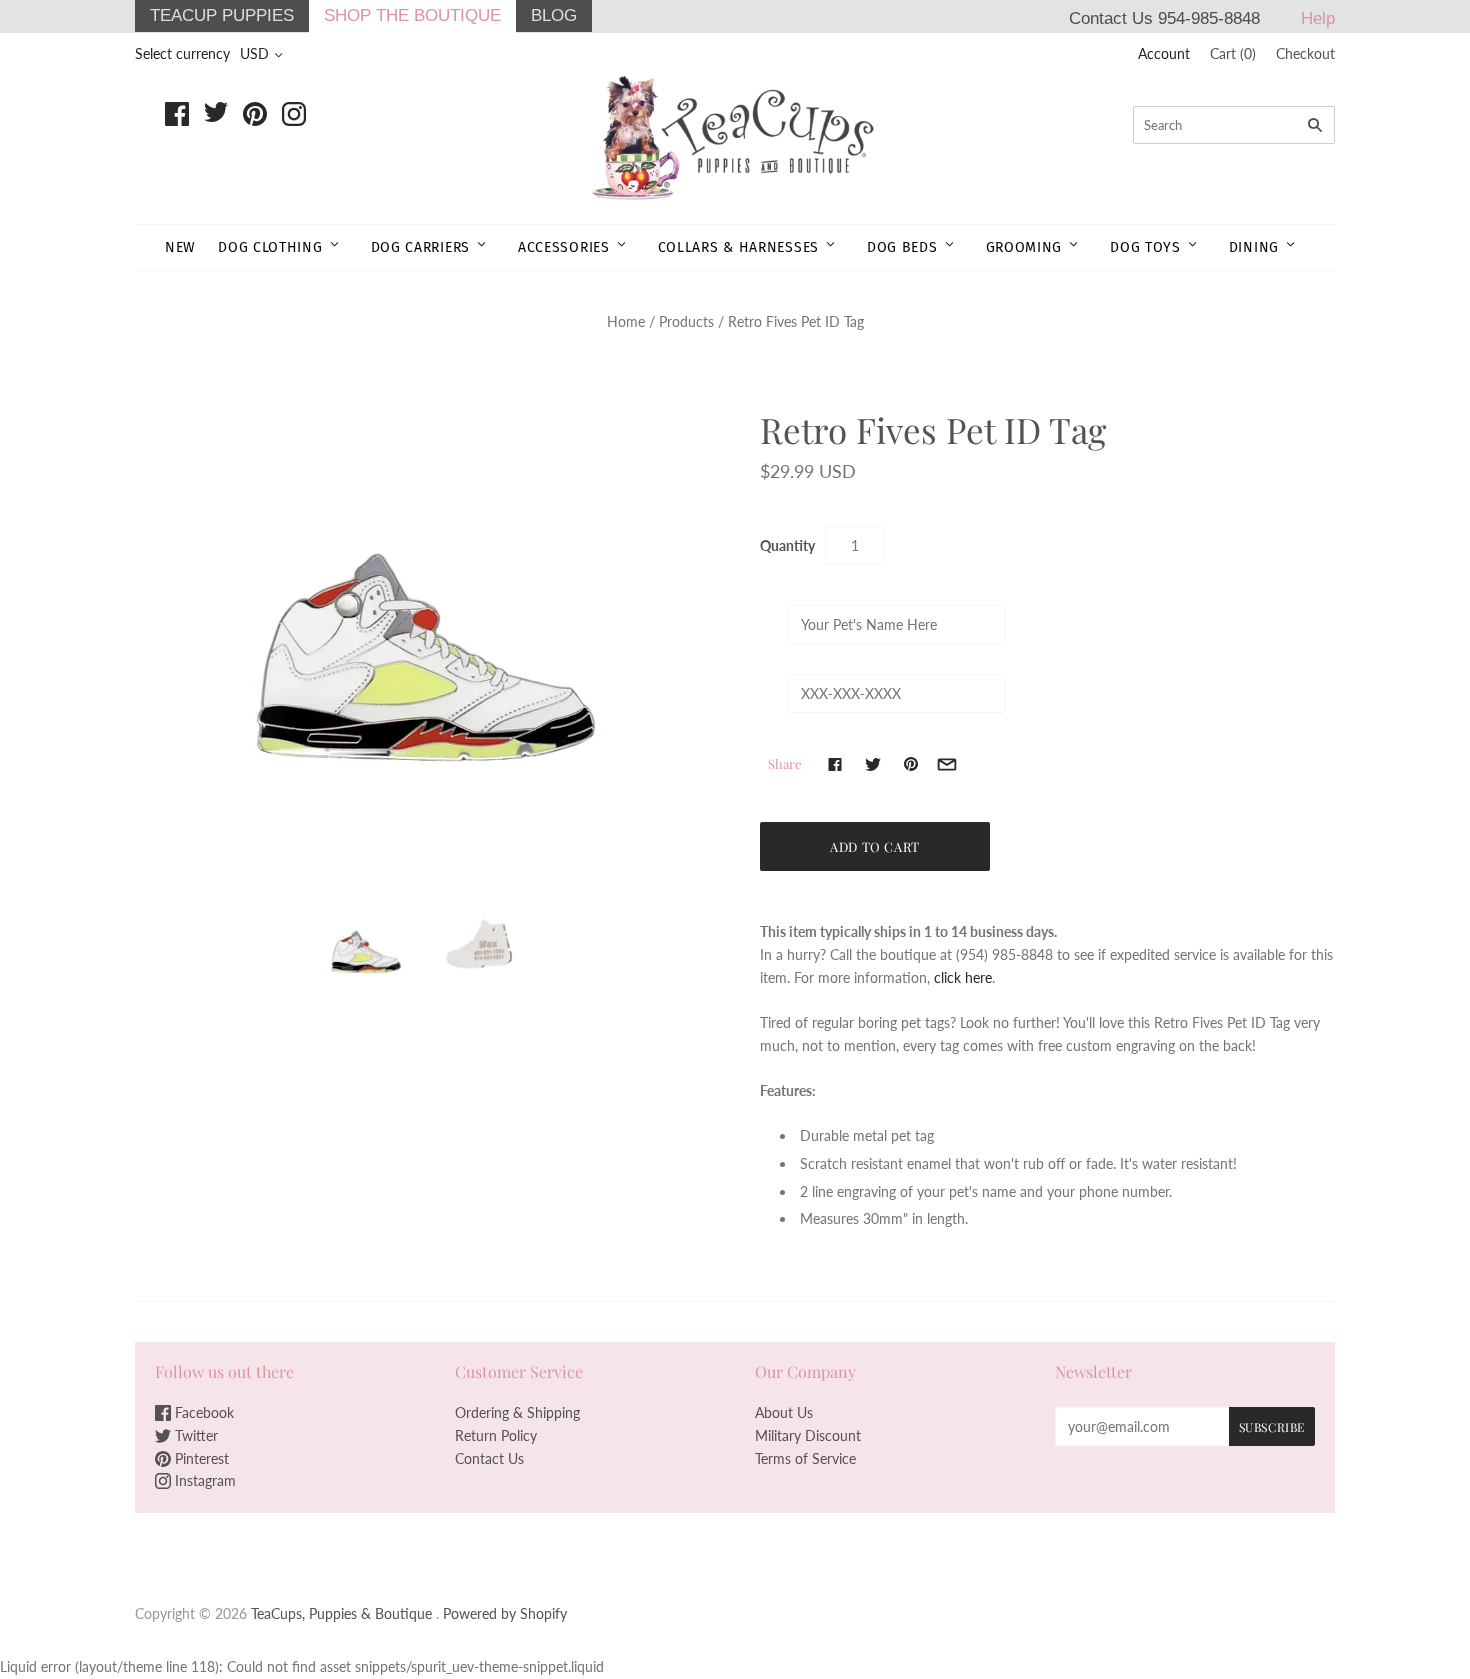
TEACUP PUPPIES (222, 15)
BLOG (554, 15)
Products (686, 321)
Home (626, 321)
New (180, 247)
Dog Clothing (270, 247)
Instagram (203, 1480)
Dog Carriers (420, 247)
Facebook (202, 1412)
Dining (1254, 247)
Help (1318, 18)
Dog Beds (902, 247)
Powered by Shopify (505, 1613)
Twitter (194, 1435)
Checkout (1305, 53)
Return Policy (496, 1435)
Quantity (787, 545)
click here (963, 977)
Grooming (1024, 247)
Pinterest (200, 1458)
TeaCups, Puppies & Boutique (341, 1613)
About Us (784, 1412)
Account (1164, 53)
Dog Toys (1145, 247)
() (1233, 53)
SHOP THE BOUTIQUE (412, 15)
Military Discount (808, 1435)
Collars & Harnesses (738, 247)
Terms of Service (805, 1458)
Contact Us (489, 1458)
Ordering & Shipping (517, 1412)
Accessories (564, 247)
